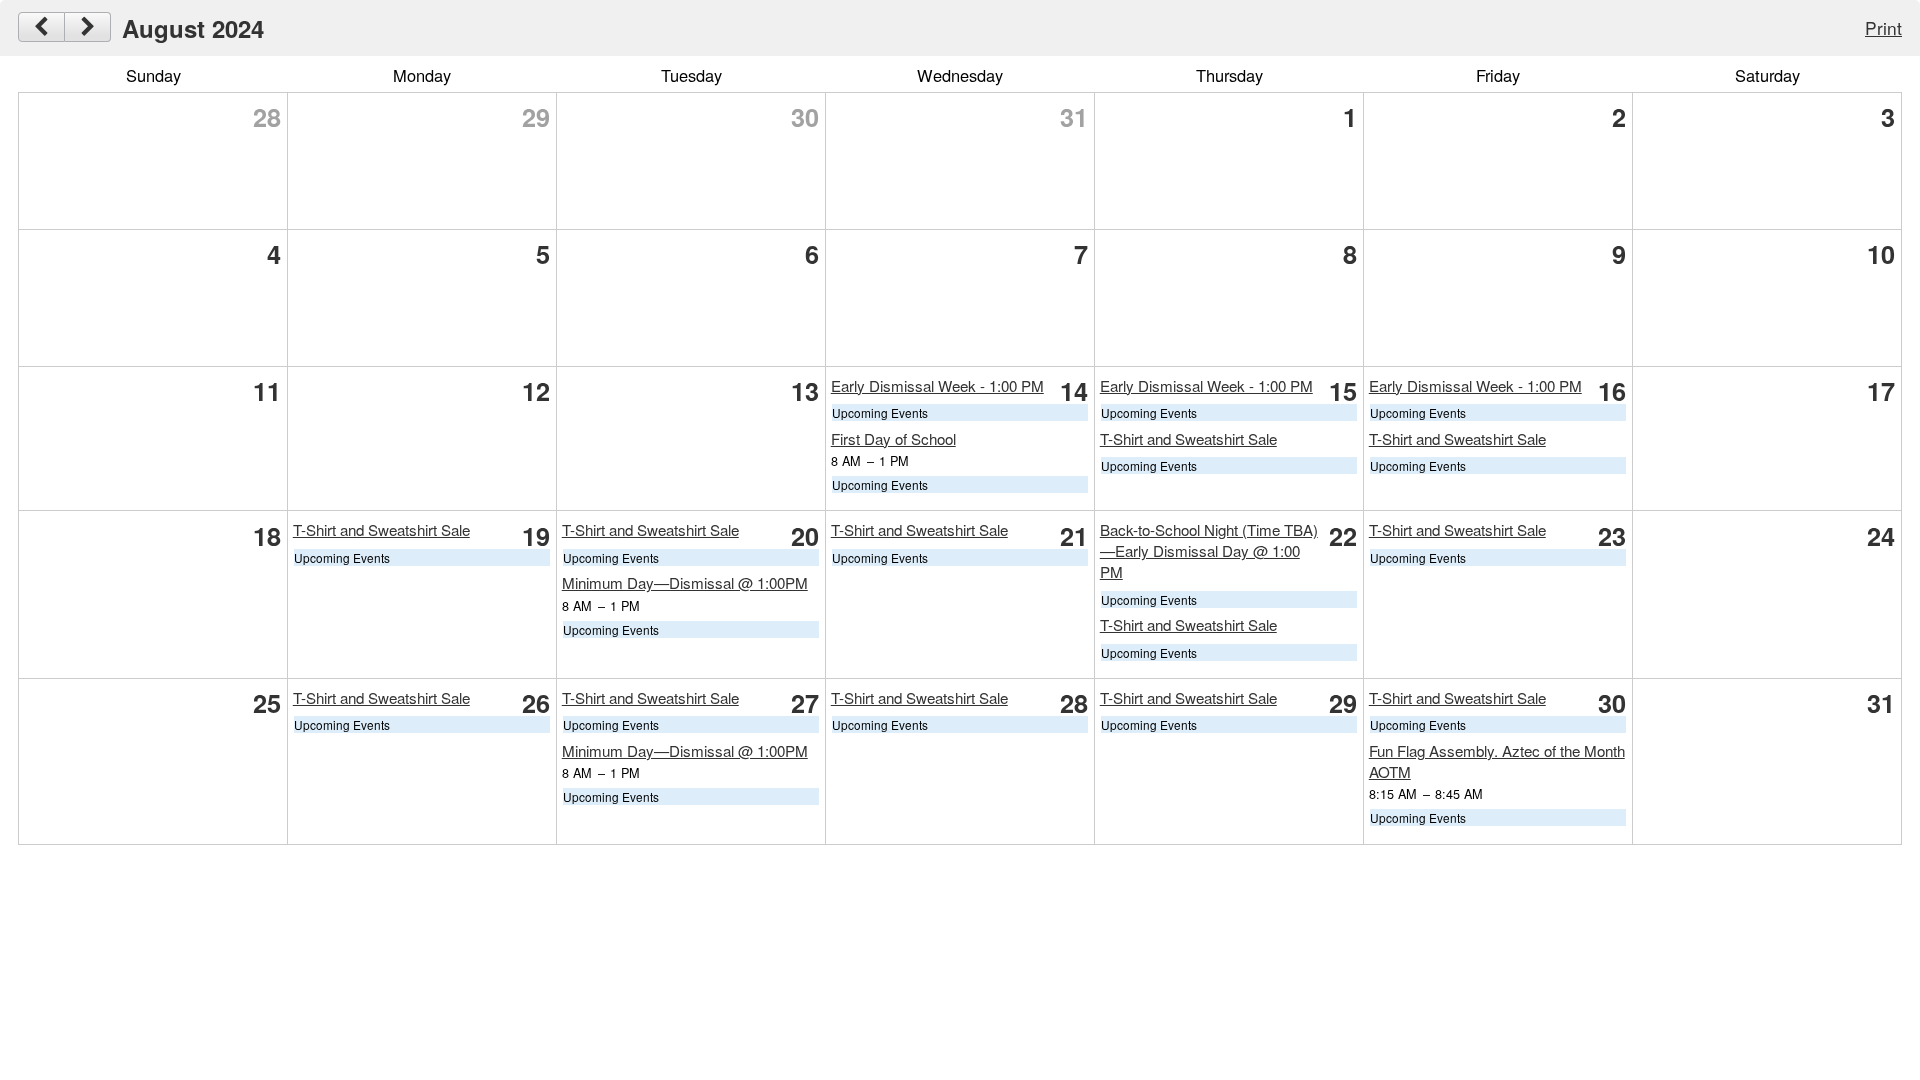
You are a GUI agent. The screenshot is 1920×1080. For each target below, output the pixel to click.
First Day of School (893, 438)
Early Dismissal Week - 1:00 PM (937, 385)
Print (1883, 27)
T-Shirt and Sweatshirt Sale (1188, 438)
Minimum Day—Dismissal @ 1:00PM (685, 582)
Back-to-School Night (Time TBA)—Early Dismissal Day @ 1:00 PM (1209, 550)
